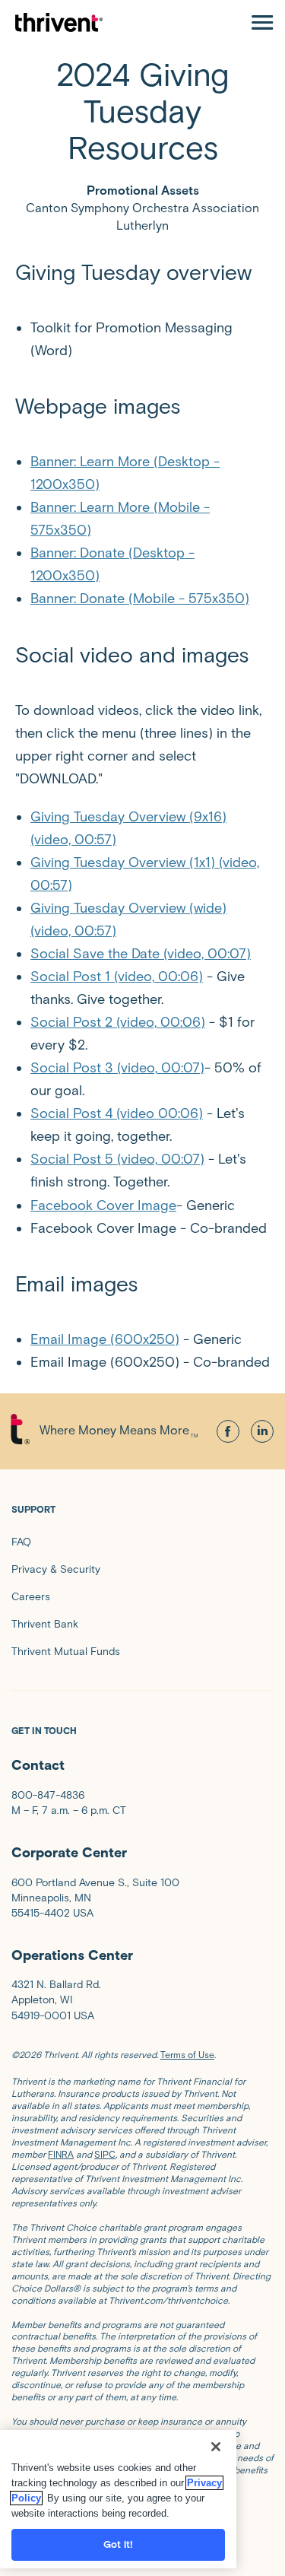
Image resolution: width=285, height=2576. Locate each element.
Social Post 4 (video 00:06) (117, 1113)
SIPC (105, 2154)
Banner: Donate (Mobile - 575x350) (140, 599)
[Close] (216, 2447)
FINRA (61, 2154)
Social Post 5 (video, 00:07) (117, 1159)
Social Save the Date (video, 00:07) (141, 954)
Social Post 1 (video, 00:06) (117, 977)
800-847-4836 (48, 1795)
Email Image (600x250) (105, 1339)
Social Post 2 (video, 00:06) (118, 1022)
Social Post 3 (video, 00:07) (117, 1068)
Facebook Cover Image (103, 1205)
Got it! (119, 2544)
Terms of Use (187, 2055)
